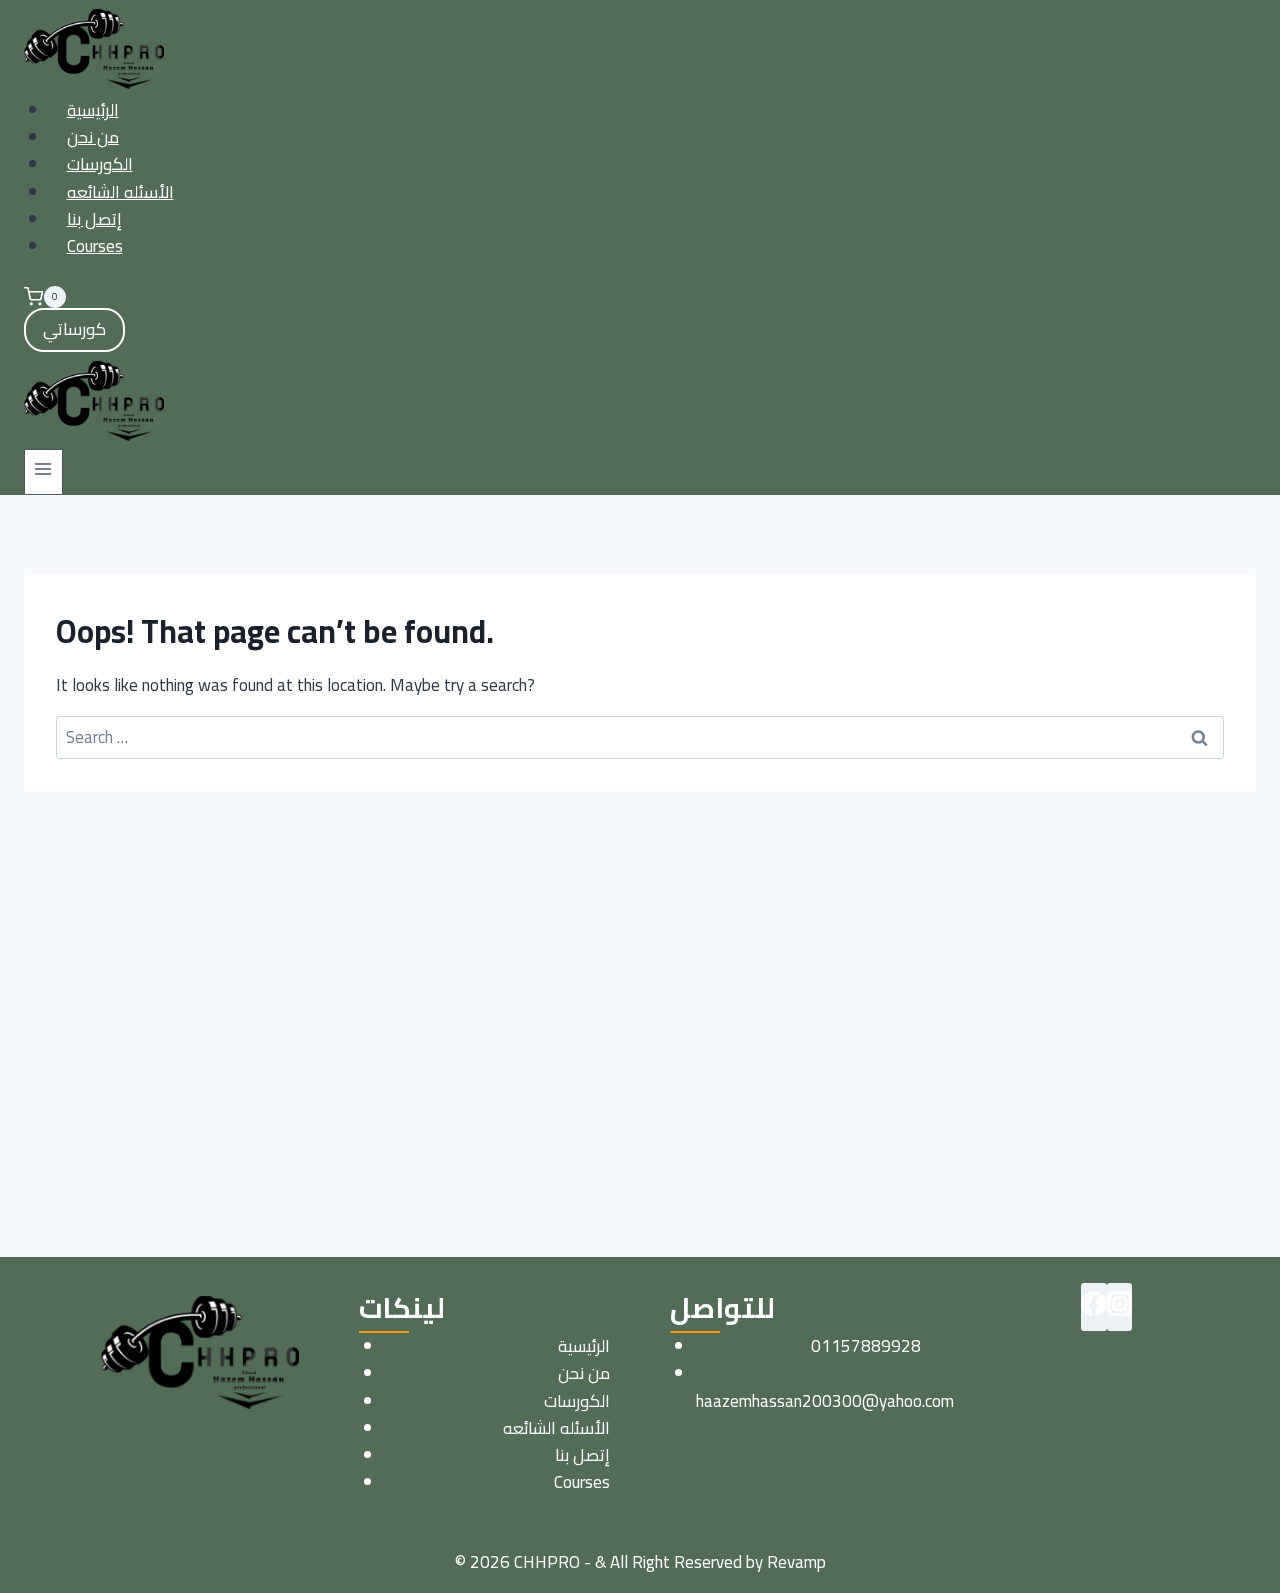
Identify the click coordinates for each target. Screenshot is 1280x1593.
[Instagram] (1120, 1307)
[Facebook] (1094, 1307)
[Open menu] (43, 471)
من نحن (93, 137)
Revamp (796, 1562)
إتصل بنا (94, 219)
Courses (95, 246)
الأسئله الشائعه (120, 192)
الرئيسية (93, 110)
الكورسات (100, 164)
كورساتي (74, 329)
